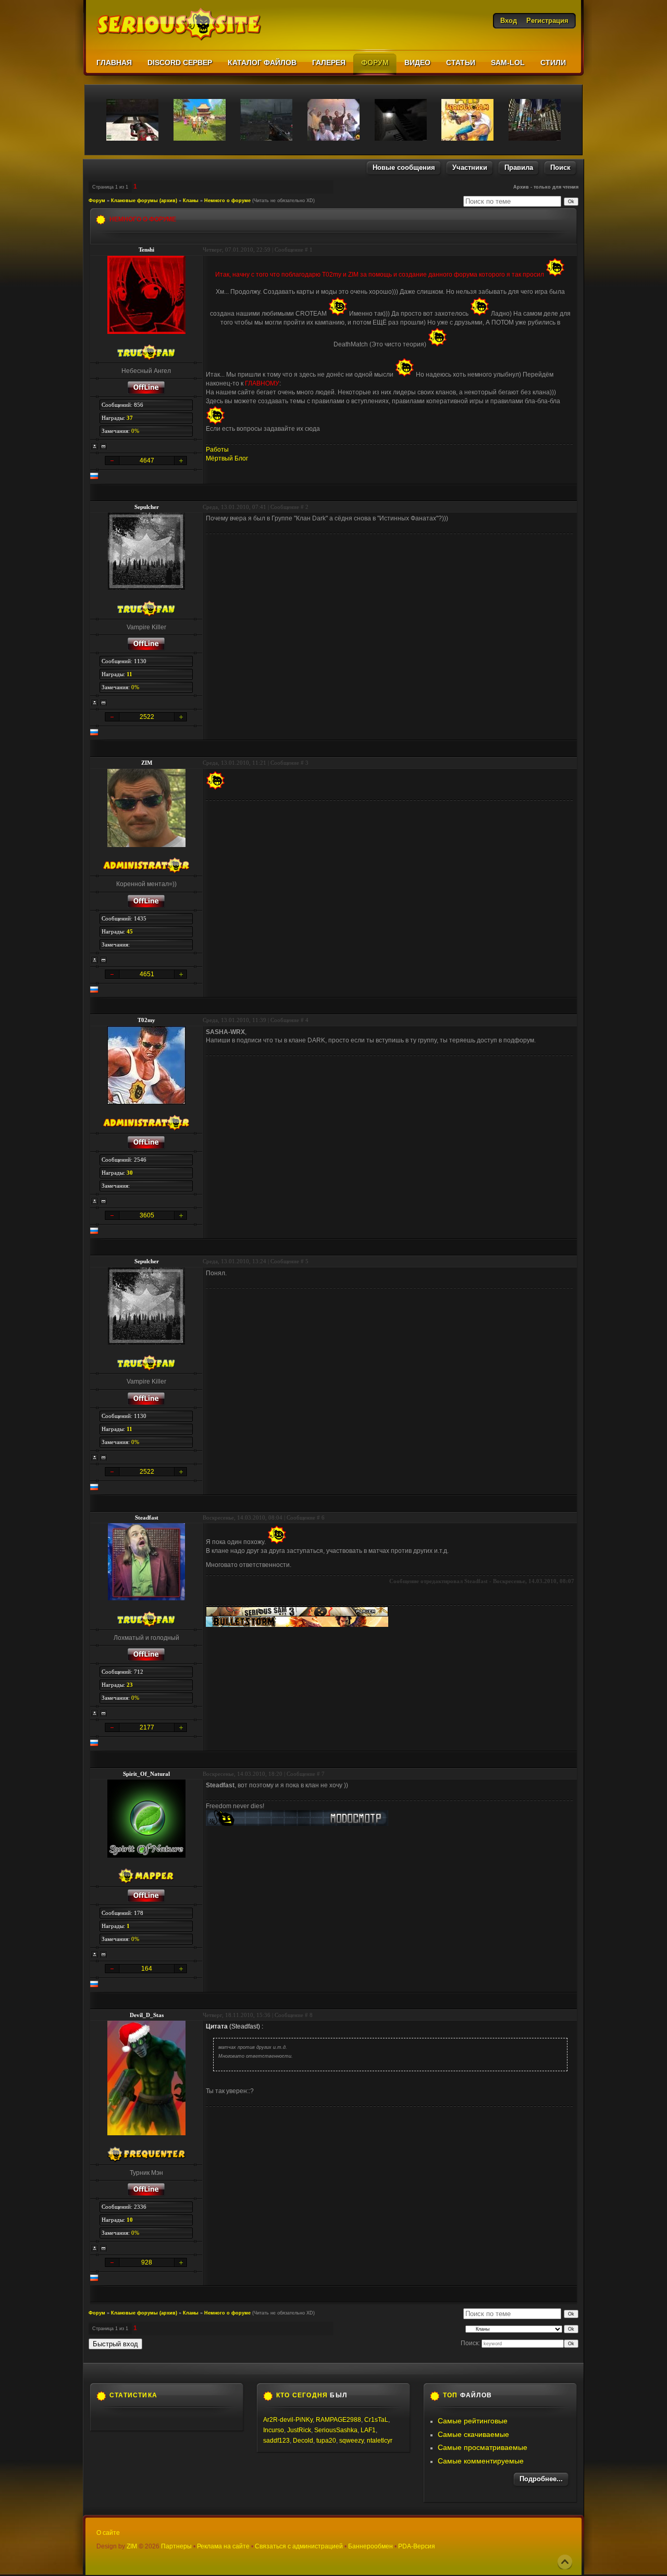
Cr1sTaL (376, 2420)
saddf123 (276, 2441)
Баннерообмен (370, 2546)
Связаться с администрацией (299, 2546)
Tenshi (146, 250)
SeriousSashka (336, 2430)
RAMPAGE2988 (338, 2420)
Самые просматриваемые (483, 2447)
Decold (303, 2441)
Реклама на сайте (223, 2546)
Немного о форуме (227, 201)
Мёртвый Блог (227, 458)
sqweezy (351, 2441)
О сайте (108, 2533)
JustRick (299, 2430)
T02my (146, 1020)
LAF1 (368, 2430)
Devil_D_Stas (147, 2015)
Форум (97, 201)
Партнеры (176, 2546)
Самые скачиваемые (473, 2434)
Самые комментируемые (481, 2461)
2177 (147, 1727)
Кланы (191, 201)
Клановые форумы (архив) (144, 201)
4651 (147, 974)
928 (147, 2262)
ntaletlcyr (380, 2441)
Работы (217, 450)
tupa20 (326, 2441)
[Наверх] (565, 2562)
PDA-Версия (417, 2546)
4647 (147, 461)
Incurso (274, 2430)
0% (135, 431)
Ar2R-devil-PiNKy (288, 2420)
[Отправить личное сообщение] (104, 446)
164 (147, 1969)
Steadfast (147, 1517)
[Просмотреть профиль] (95, 446)
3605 (147, 1215)
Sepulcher (147, 507)
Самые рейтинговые (473, 2421)
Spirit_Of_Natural (146, 1774)
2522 (147, 717)
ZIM (147, 763)
